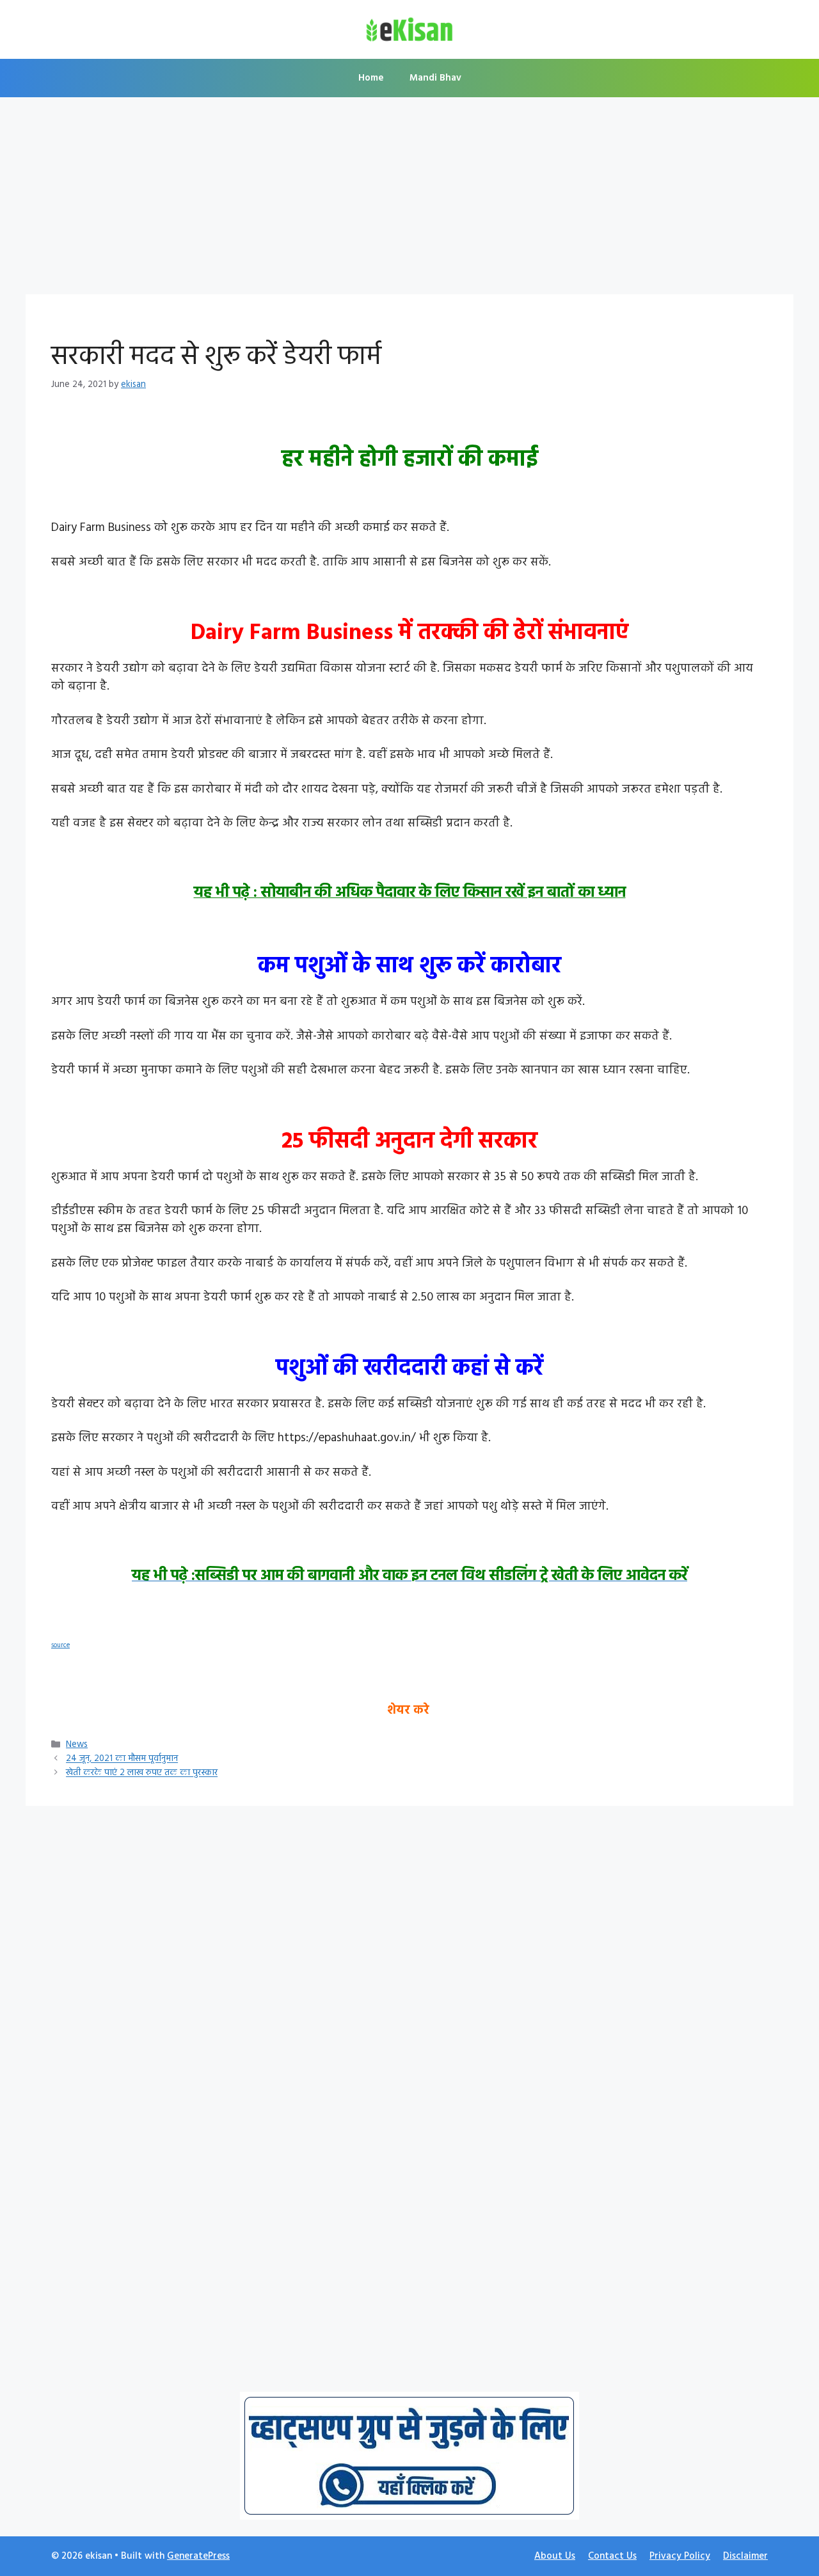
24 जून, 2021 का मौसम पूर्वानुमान (122, 1759)
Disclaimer (745, 2556)
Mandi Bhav (435, 78)
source (60, 1646)
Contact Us (612, 2556)
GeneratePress (198, 2556)
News (77, 1745)
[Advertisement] (409, 200)
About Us (555, 2556)
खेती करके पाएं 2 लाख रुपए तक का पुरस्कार (142, 1774)
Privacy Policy (680, 2556)
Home (371, 78)
